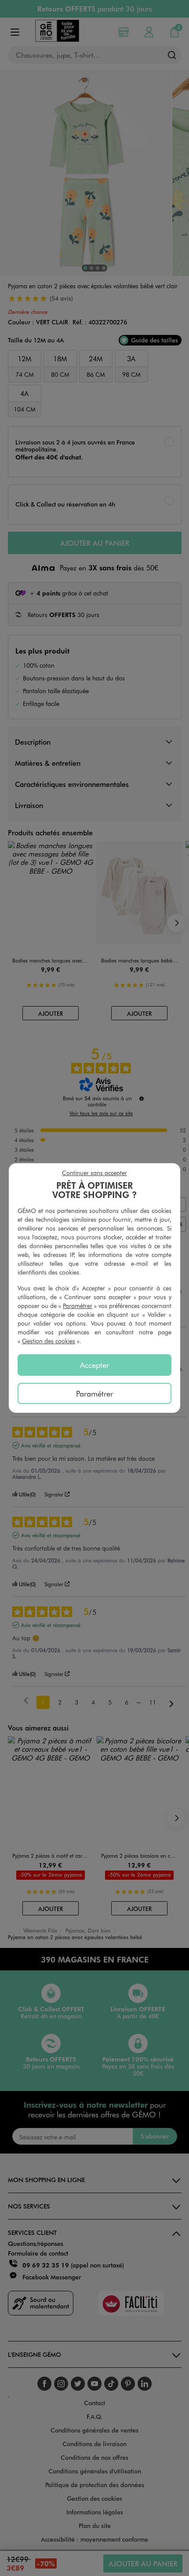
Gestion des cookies (49, 1341)
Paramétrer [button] (78, 1306)
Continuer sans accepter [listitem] (94, 1173)
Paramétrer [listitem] (94, 1393)
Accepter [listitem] (94, 1365)
